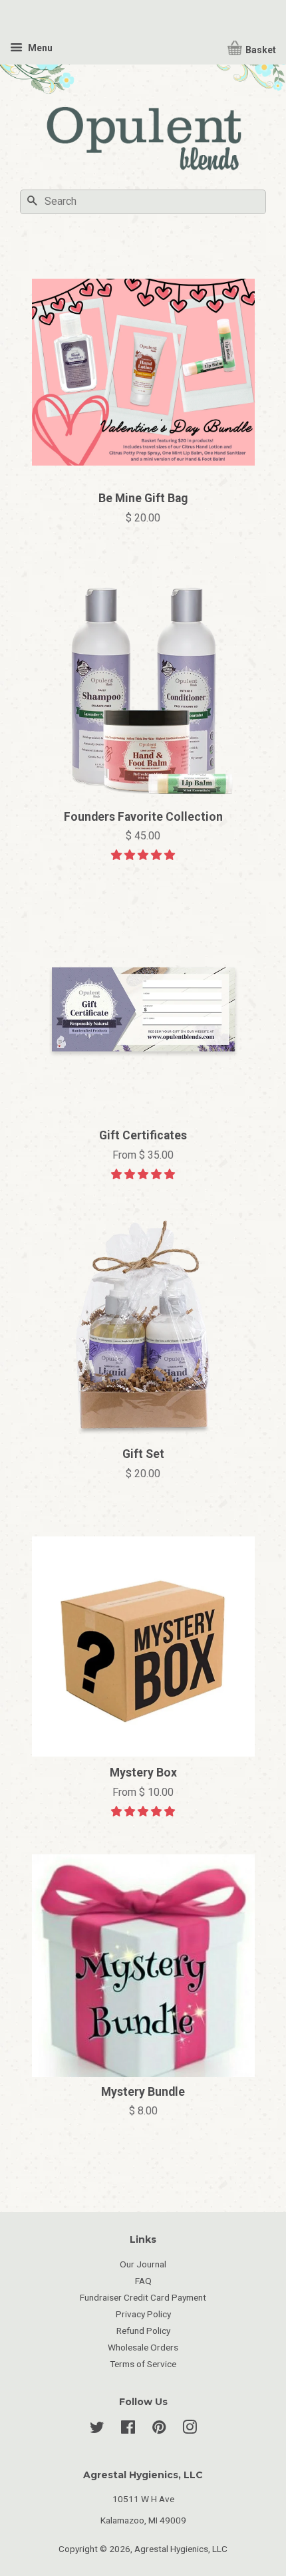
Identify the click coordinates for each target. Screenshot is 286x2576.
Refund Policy (143, 2331)
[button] (143, 855)
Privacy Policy (143, 2314)
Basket (260, 50)
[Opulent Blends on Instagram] (190, 2430)
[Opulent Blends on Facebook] (128, 2430)
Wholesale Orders (143, 2347)
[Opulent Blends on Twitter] (97, 2430)
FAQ (143, 2281)
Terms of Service (143, 2364)
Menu (39, 48)
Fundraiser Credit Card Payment (143, 2297)
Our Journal (143, 2264)
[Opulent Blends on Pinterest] (159, 2430)
